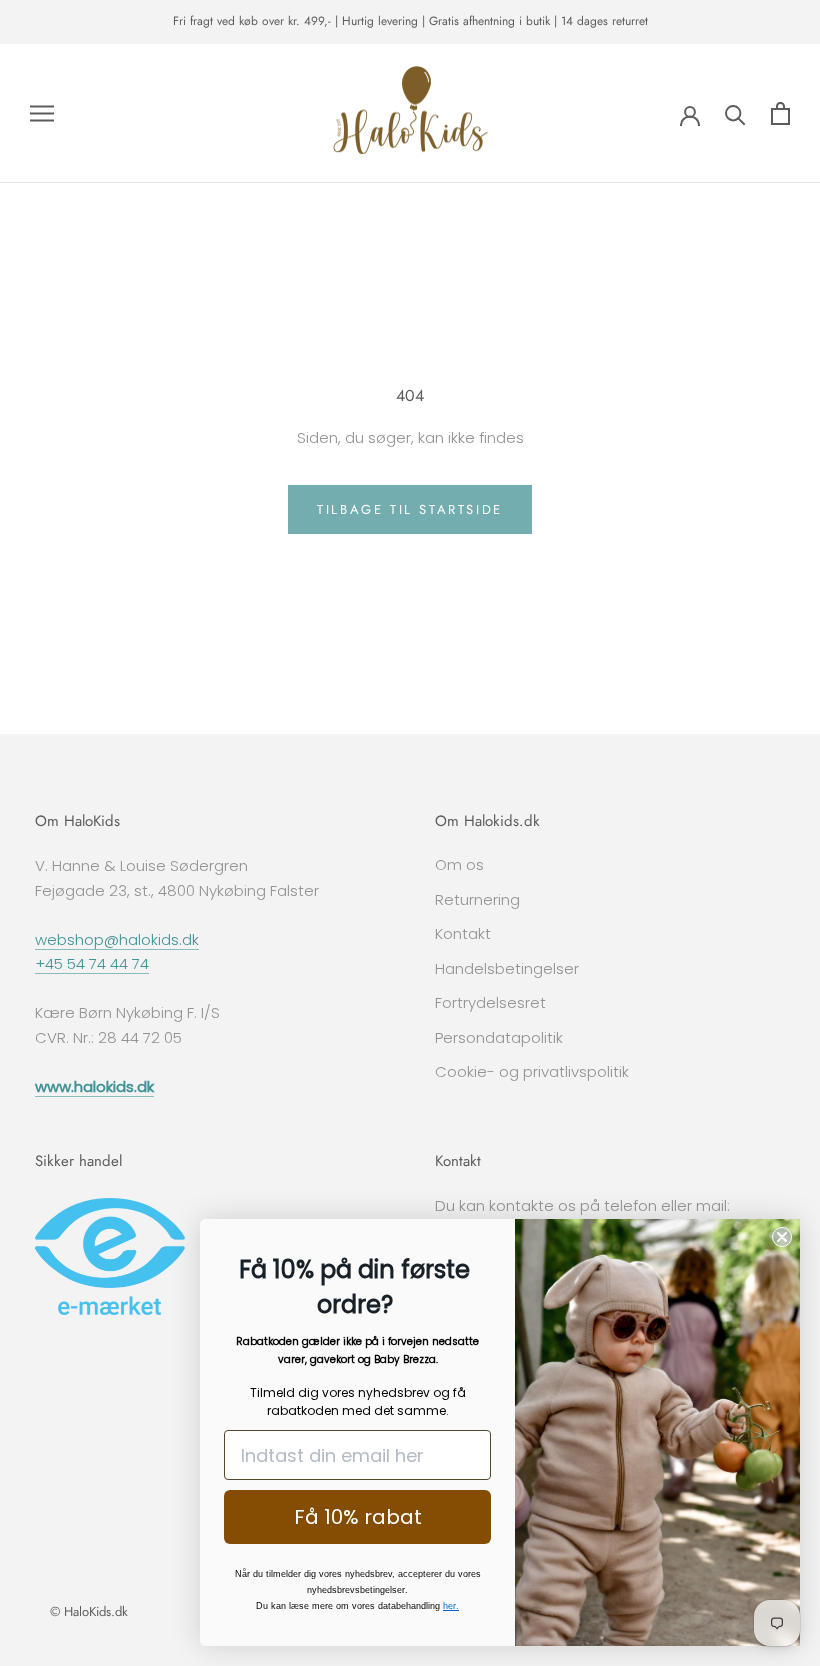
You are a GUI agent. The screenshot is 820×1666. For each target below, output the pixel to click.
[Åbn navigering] (42, 113)
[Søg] (735, 113)
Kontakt (463, 933)
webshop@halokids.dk (117, 939)
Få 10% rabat (358, 1517)
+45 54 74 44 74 (92, 963)
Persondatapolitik (499, 1037)
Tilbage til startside (410, 509)
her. (451, 1606)
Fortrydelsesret (490, 1002)
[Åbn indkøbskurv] (780, 113)
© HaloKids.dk (89, 1611)
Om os (459, 864)
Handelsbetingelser (507, 968)
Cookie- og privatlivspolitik (532, 1071)
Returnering (477, 899)
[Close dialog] (782, 1237)
